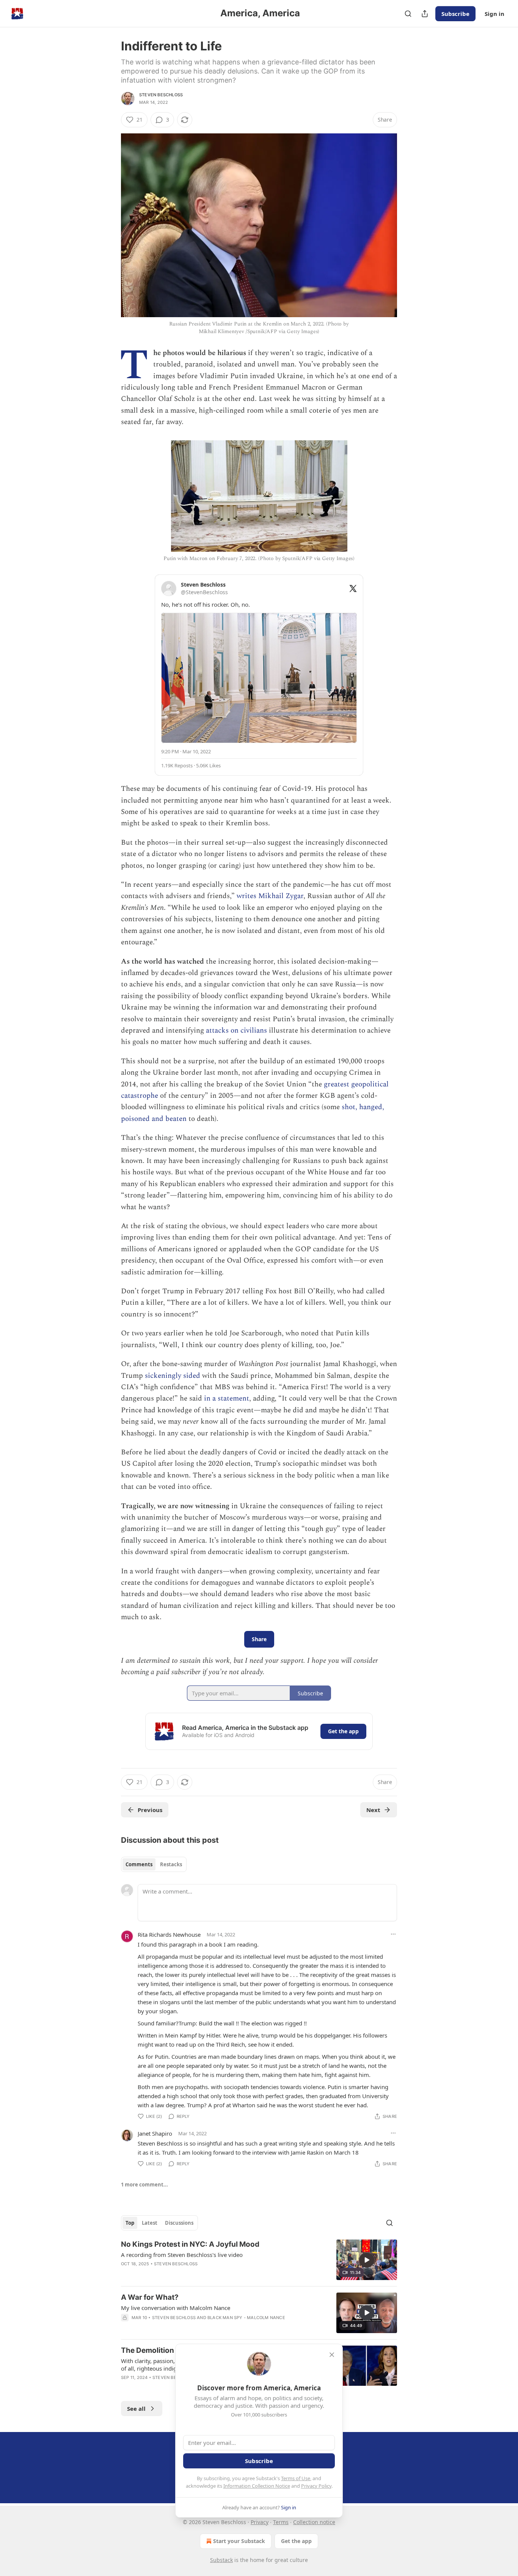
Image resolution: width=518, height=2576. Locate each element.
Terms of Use (296, 2478)
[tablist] (154, 1864)
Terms (281, 2522)
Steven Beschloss (161, 95)
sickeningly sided (173, 1376)
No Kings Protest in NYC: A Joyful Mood (190, 2244)
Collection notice (314, 2522)
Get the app (343, 1731)
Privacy (260, 2522)
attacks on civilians (235, 1031)
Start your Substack (239, 2541)
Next (373, 1810)
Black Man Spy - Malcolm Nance (246, 2318)
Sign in (494, 14)
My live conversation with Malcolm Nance (176, 2308)
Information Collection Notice (257, 2486)
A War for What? (150, 2297)
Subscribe (455, 14)
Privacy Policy (316, 2486)
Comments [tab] (139, 1864)
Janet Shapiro (155, 2133)
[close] (332, 2355)
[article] (259, 2260)
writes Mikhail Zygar (270, 896)
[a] (367, 2260)
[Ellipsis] (393, 1934)
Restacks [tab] (171, 1864)
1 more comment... (144, 2185)
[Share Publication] (425, 14)
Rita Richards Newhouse (169, 1934)
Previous (150, 1810)
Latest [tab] (150, 2223)
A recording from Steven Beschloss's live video (182, 2255)
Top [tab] (130, 2223)
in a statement (227, 1398)
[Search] (408, 14)
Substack (221, 2560)
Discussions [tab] (179, 2223)
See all (136, 2409)
